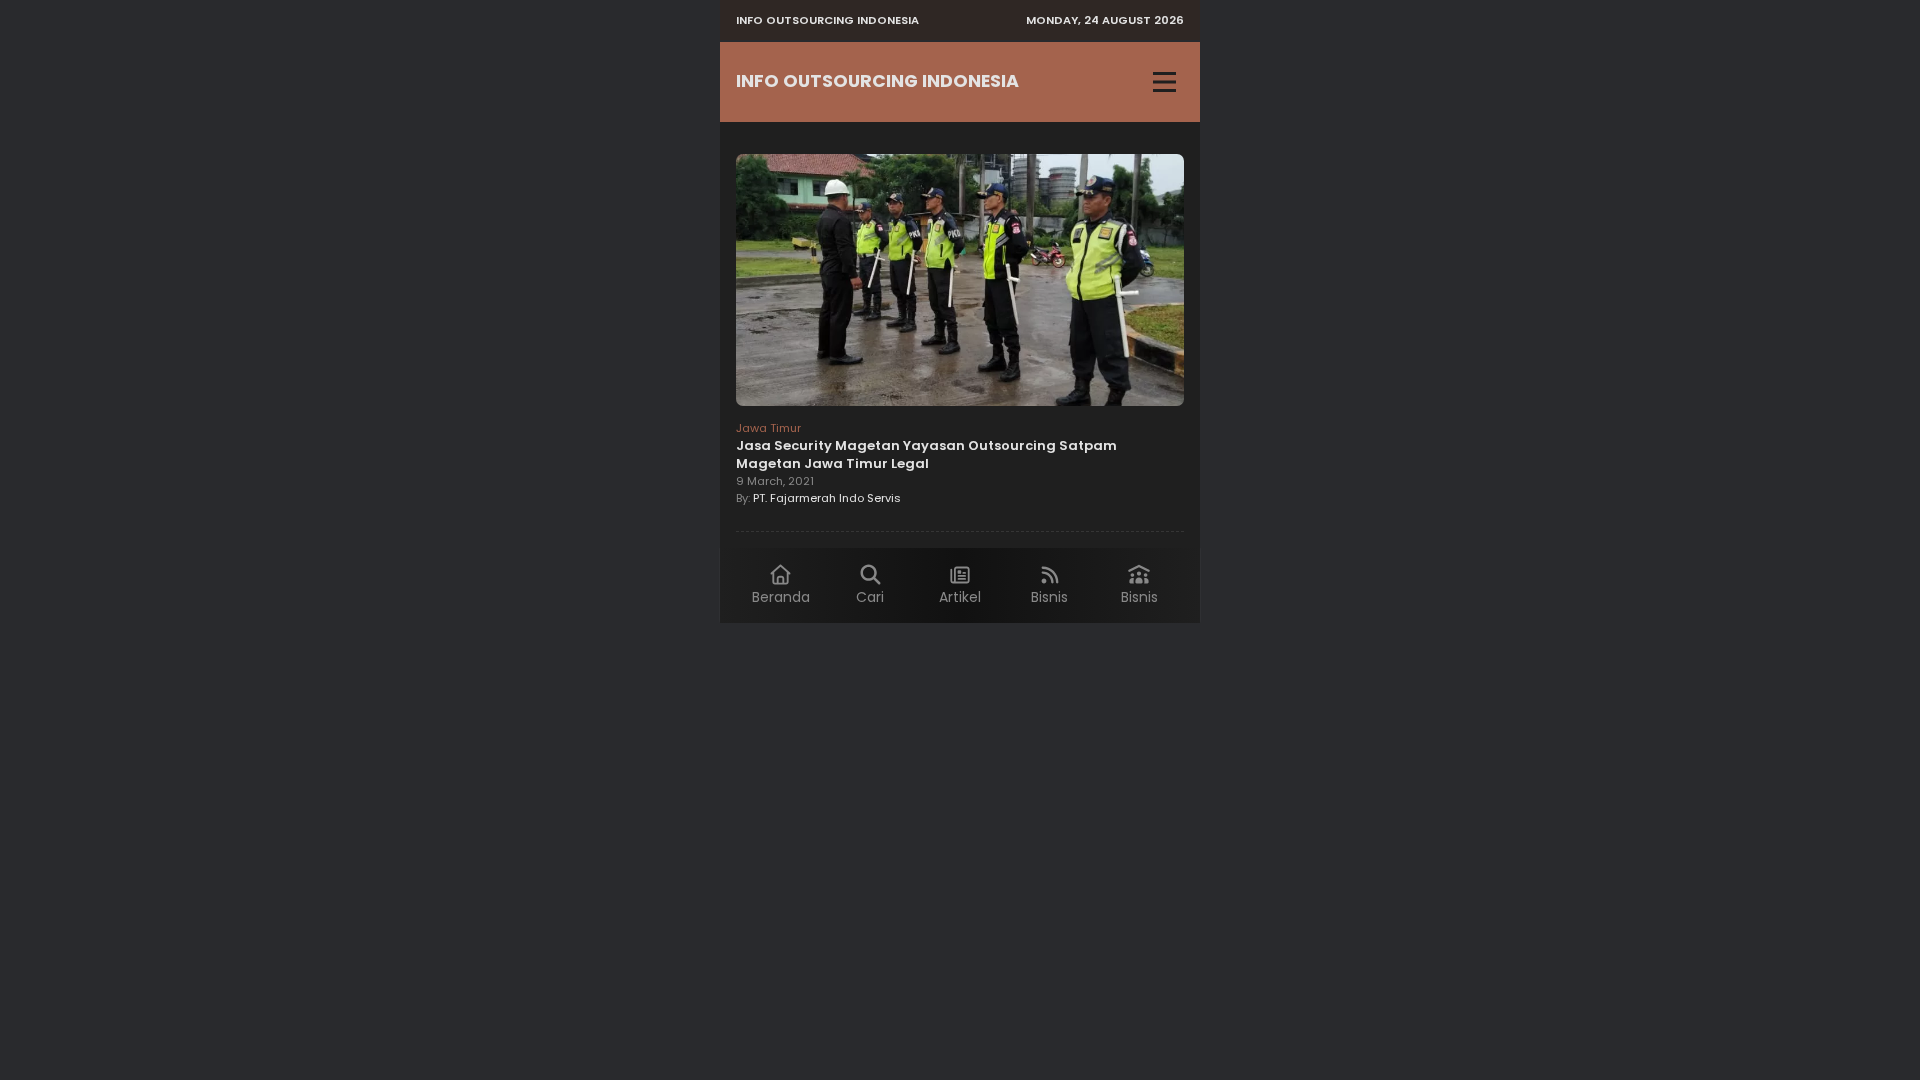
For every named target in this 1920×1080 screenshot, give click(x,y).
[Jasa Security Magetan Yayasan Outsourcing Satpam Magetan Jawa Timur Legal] (960, 283)
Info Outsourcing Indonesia (877, 81)
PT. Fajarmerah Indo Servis (827, 498)
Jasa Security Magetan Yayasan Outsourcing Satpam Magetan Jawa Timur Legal (926, 454)
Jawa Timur (768, 428)
